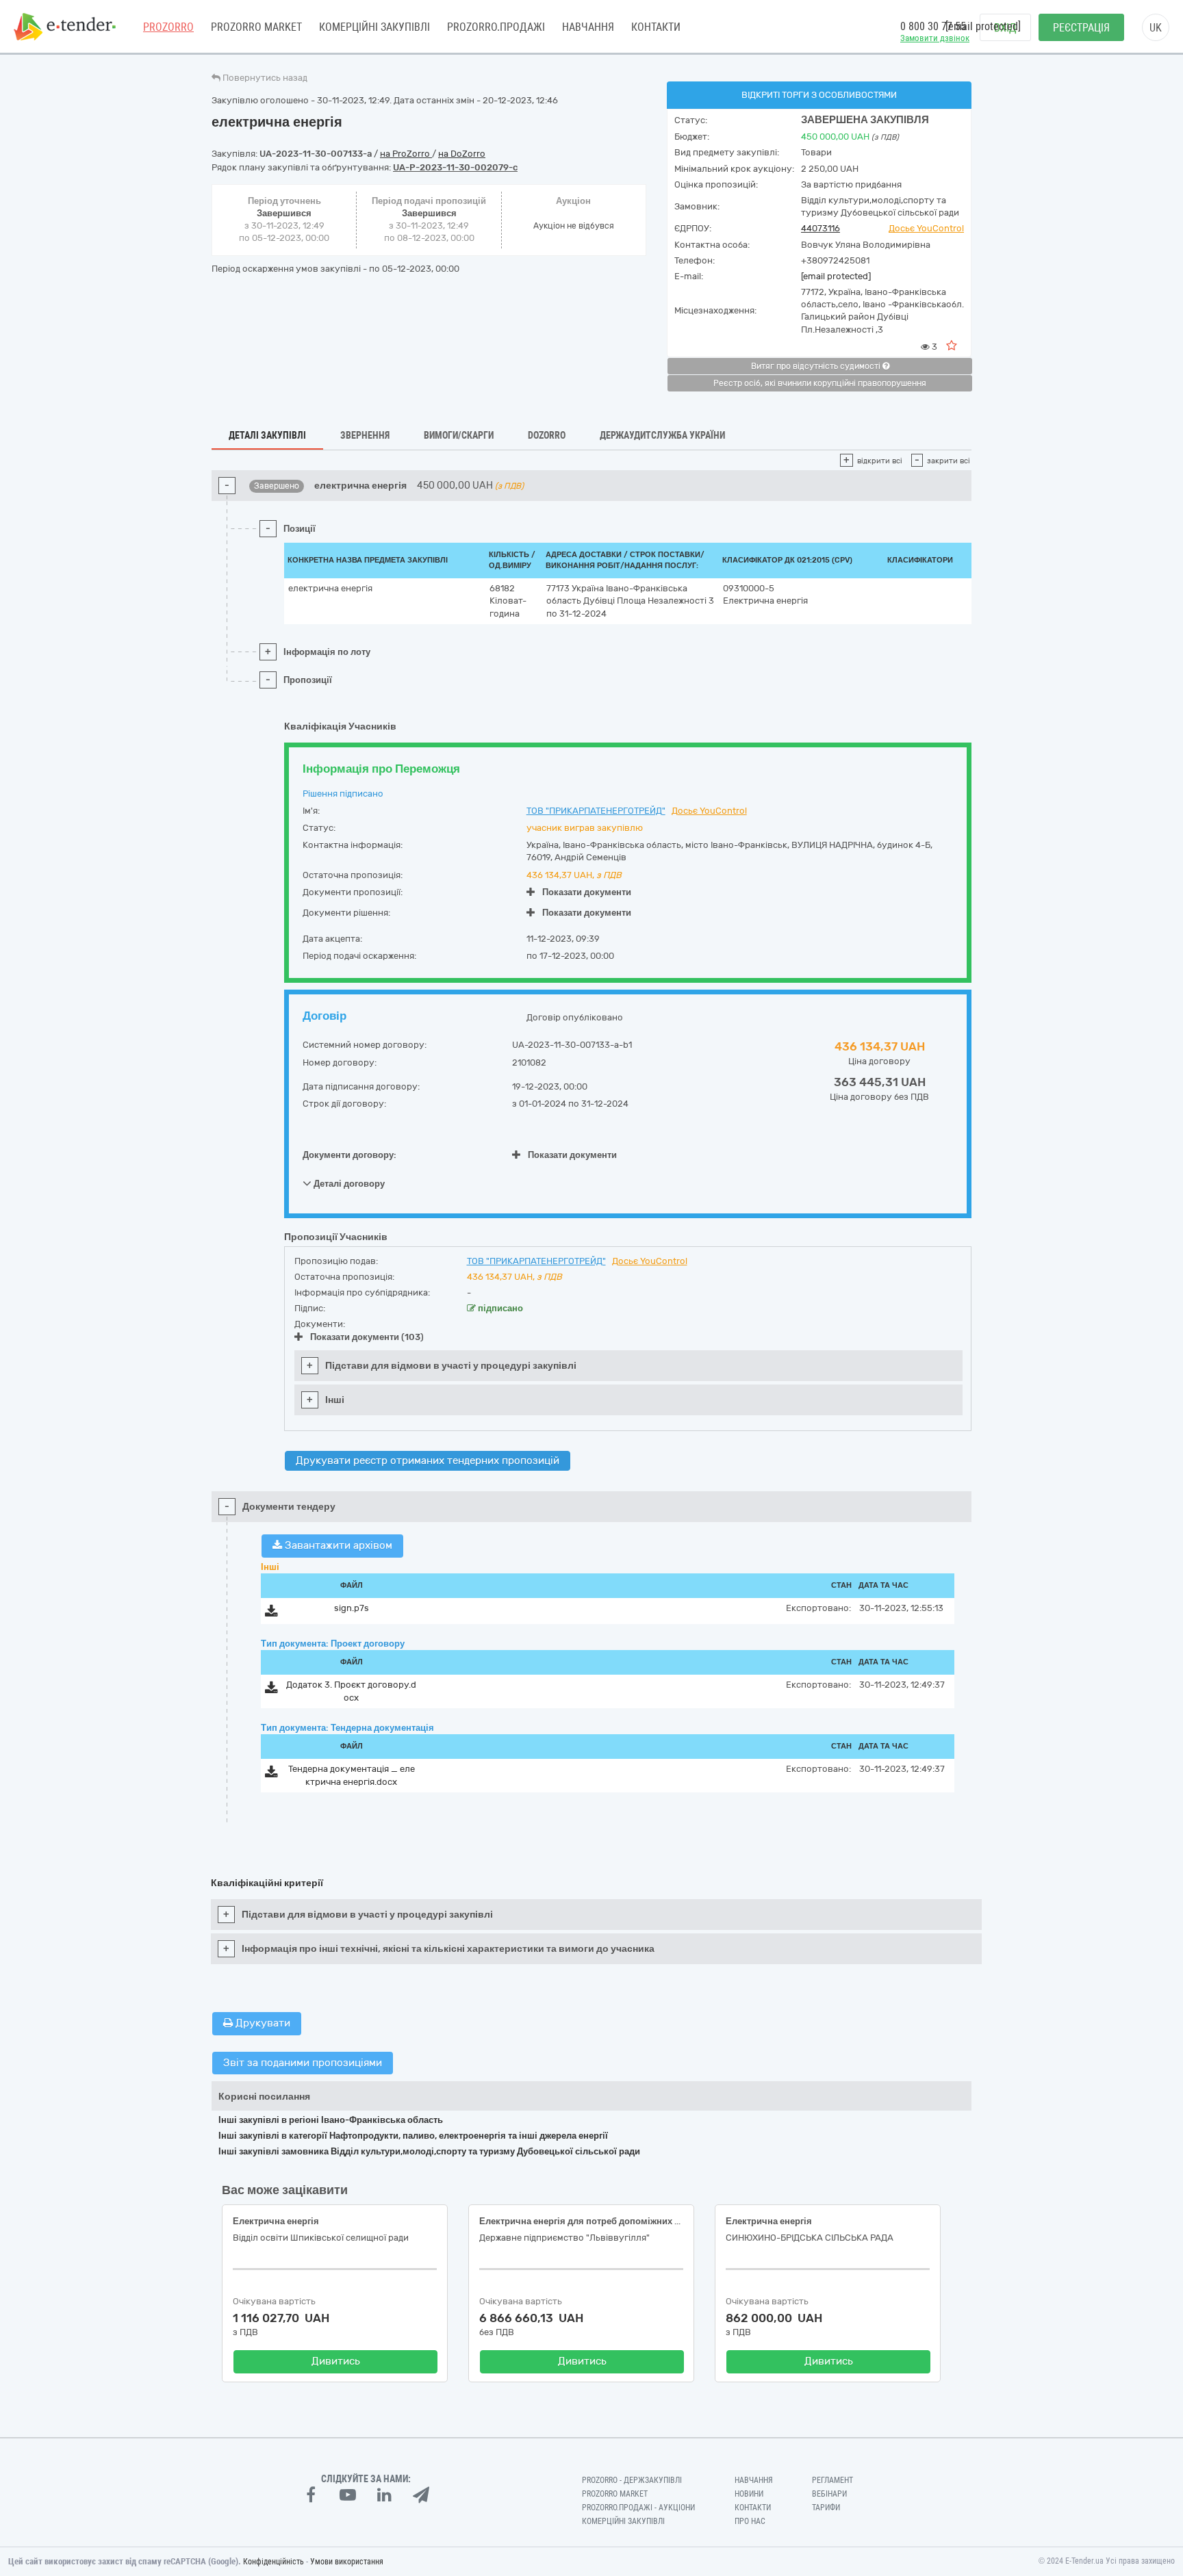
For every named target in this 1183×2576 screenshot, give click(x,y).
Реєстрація (1081, 28)
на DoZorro (462, 154)
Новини (749, 2494)
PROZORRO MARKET (256, 27)
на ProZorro (406, 154)
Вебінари (829, 2494)
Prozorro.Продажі (496, 27)
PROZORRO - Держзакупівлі (632, 2480)
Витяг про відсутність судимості (817, 366)
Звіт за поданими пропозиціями (303, 2063)
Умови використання (347, 2562)
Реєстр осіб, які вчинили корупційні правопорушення (820, 383)
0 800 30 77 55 (933, 26)
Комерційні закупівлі (374, 27)
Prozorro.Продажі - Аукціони (638, 2508)
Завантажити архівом (337, 1545)
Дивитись (336, 2361)
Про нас (750, 2521)
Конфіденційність (274, 2562)
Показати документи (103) (367, 1337)
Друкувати (262, 2023)
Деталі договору (348, 1184)
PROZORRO (168, 27)
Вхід (1005, 28)
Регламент (832, 2480)
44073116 (821, 228)
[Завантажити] (271, 1613)
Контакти (656, 27)
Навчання (588, 27)
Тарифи (826, 2508)
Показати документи (587, 892)
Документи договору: (349, 1155)
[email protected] (836, 276)
